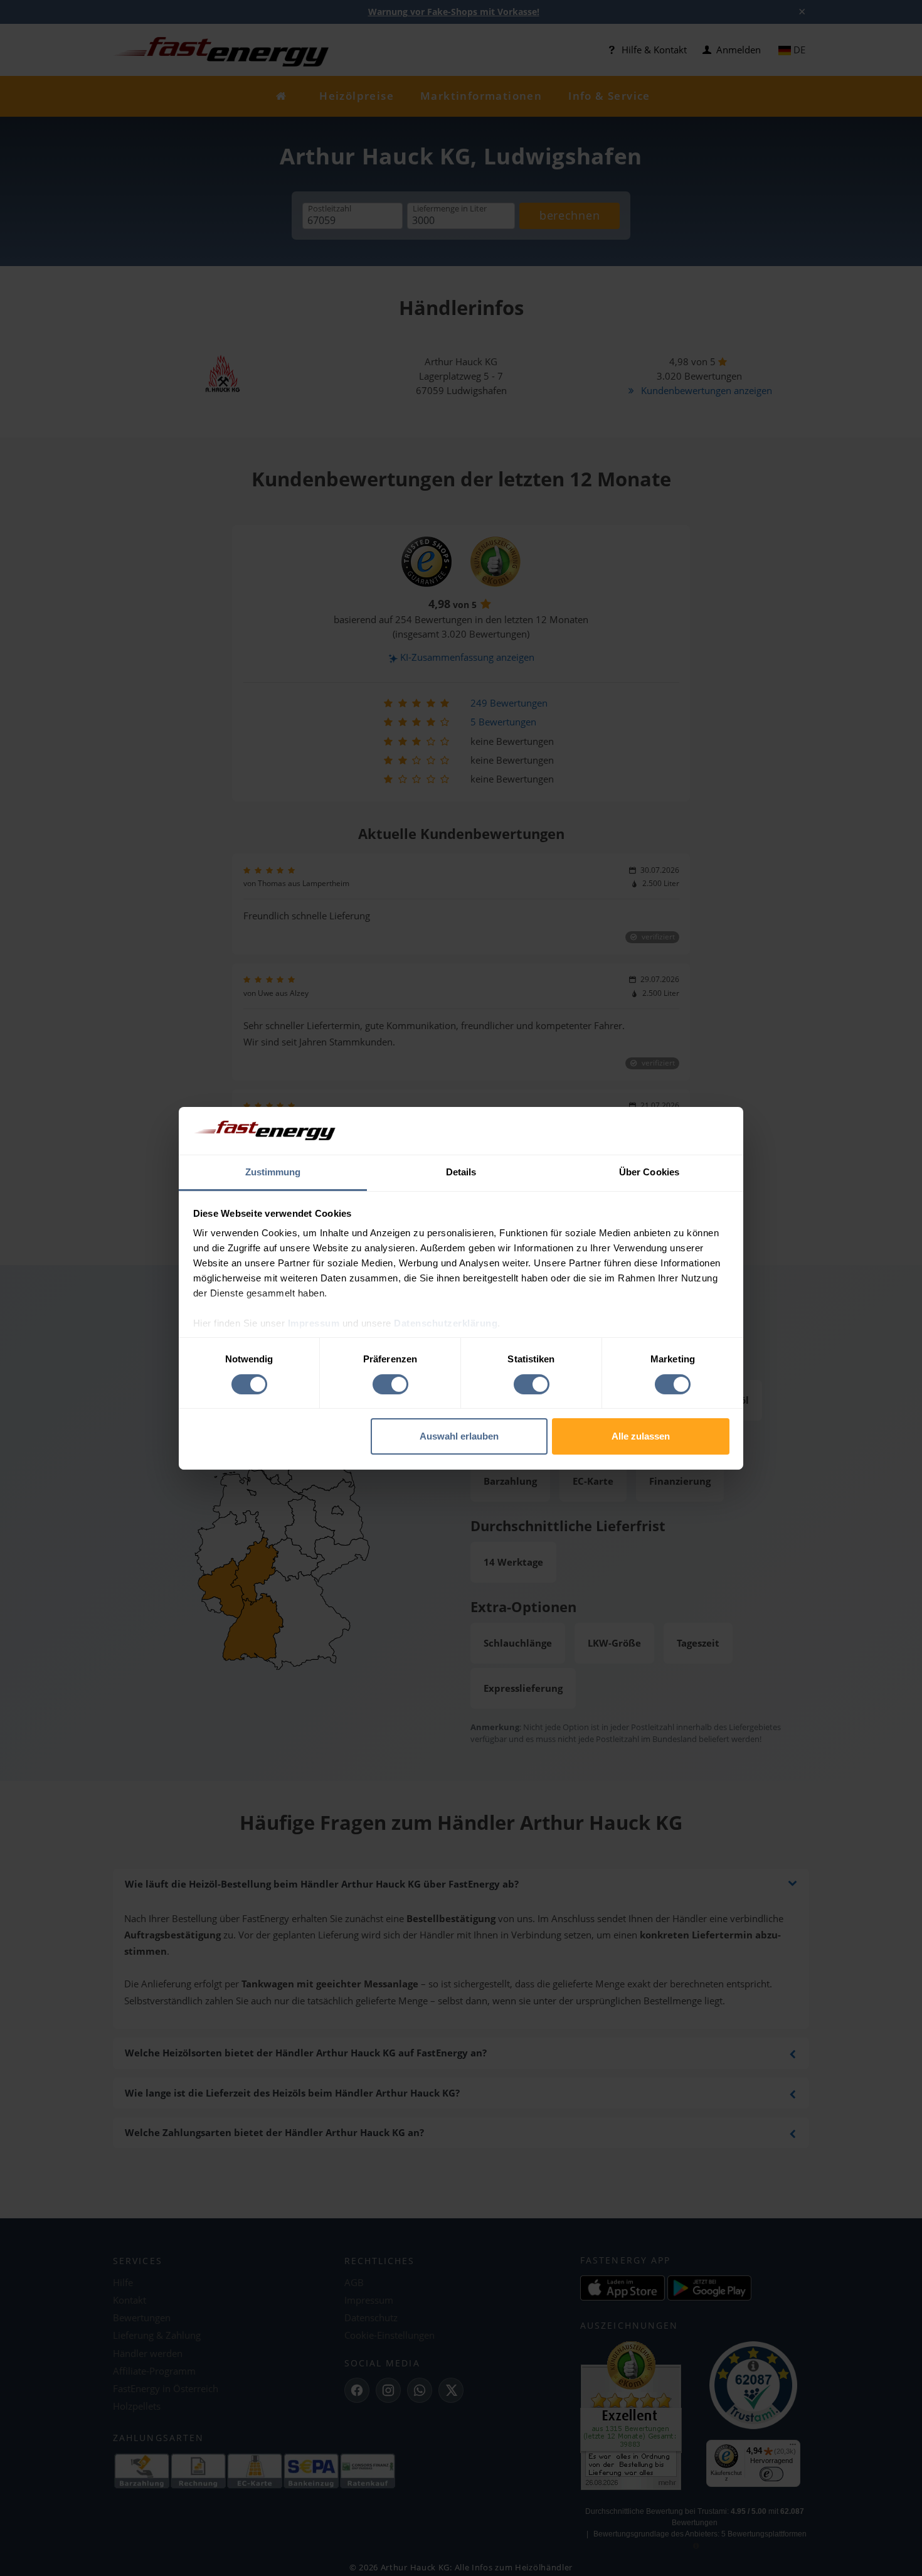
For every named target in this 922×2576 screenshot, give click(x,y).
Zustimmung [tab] (273, 1172)
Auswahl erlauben (459, 1436)
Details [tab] (461, 1172)
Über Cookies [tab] (649, 1172)
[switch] (390, 1384)
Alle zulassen (641, 1436)
